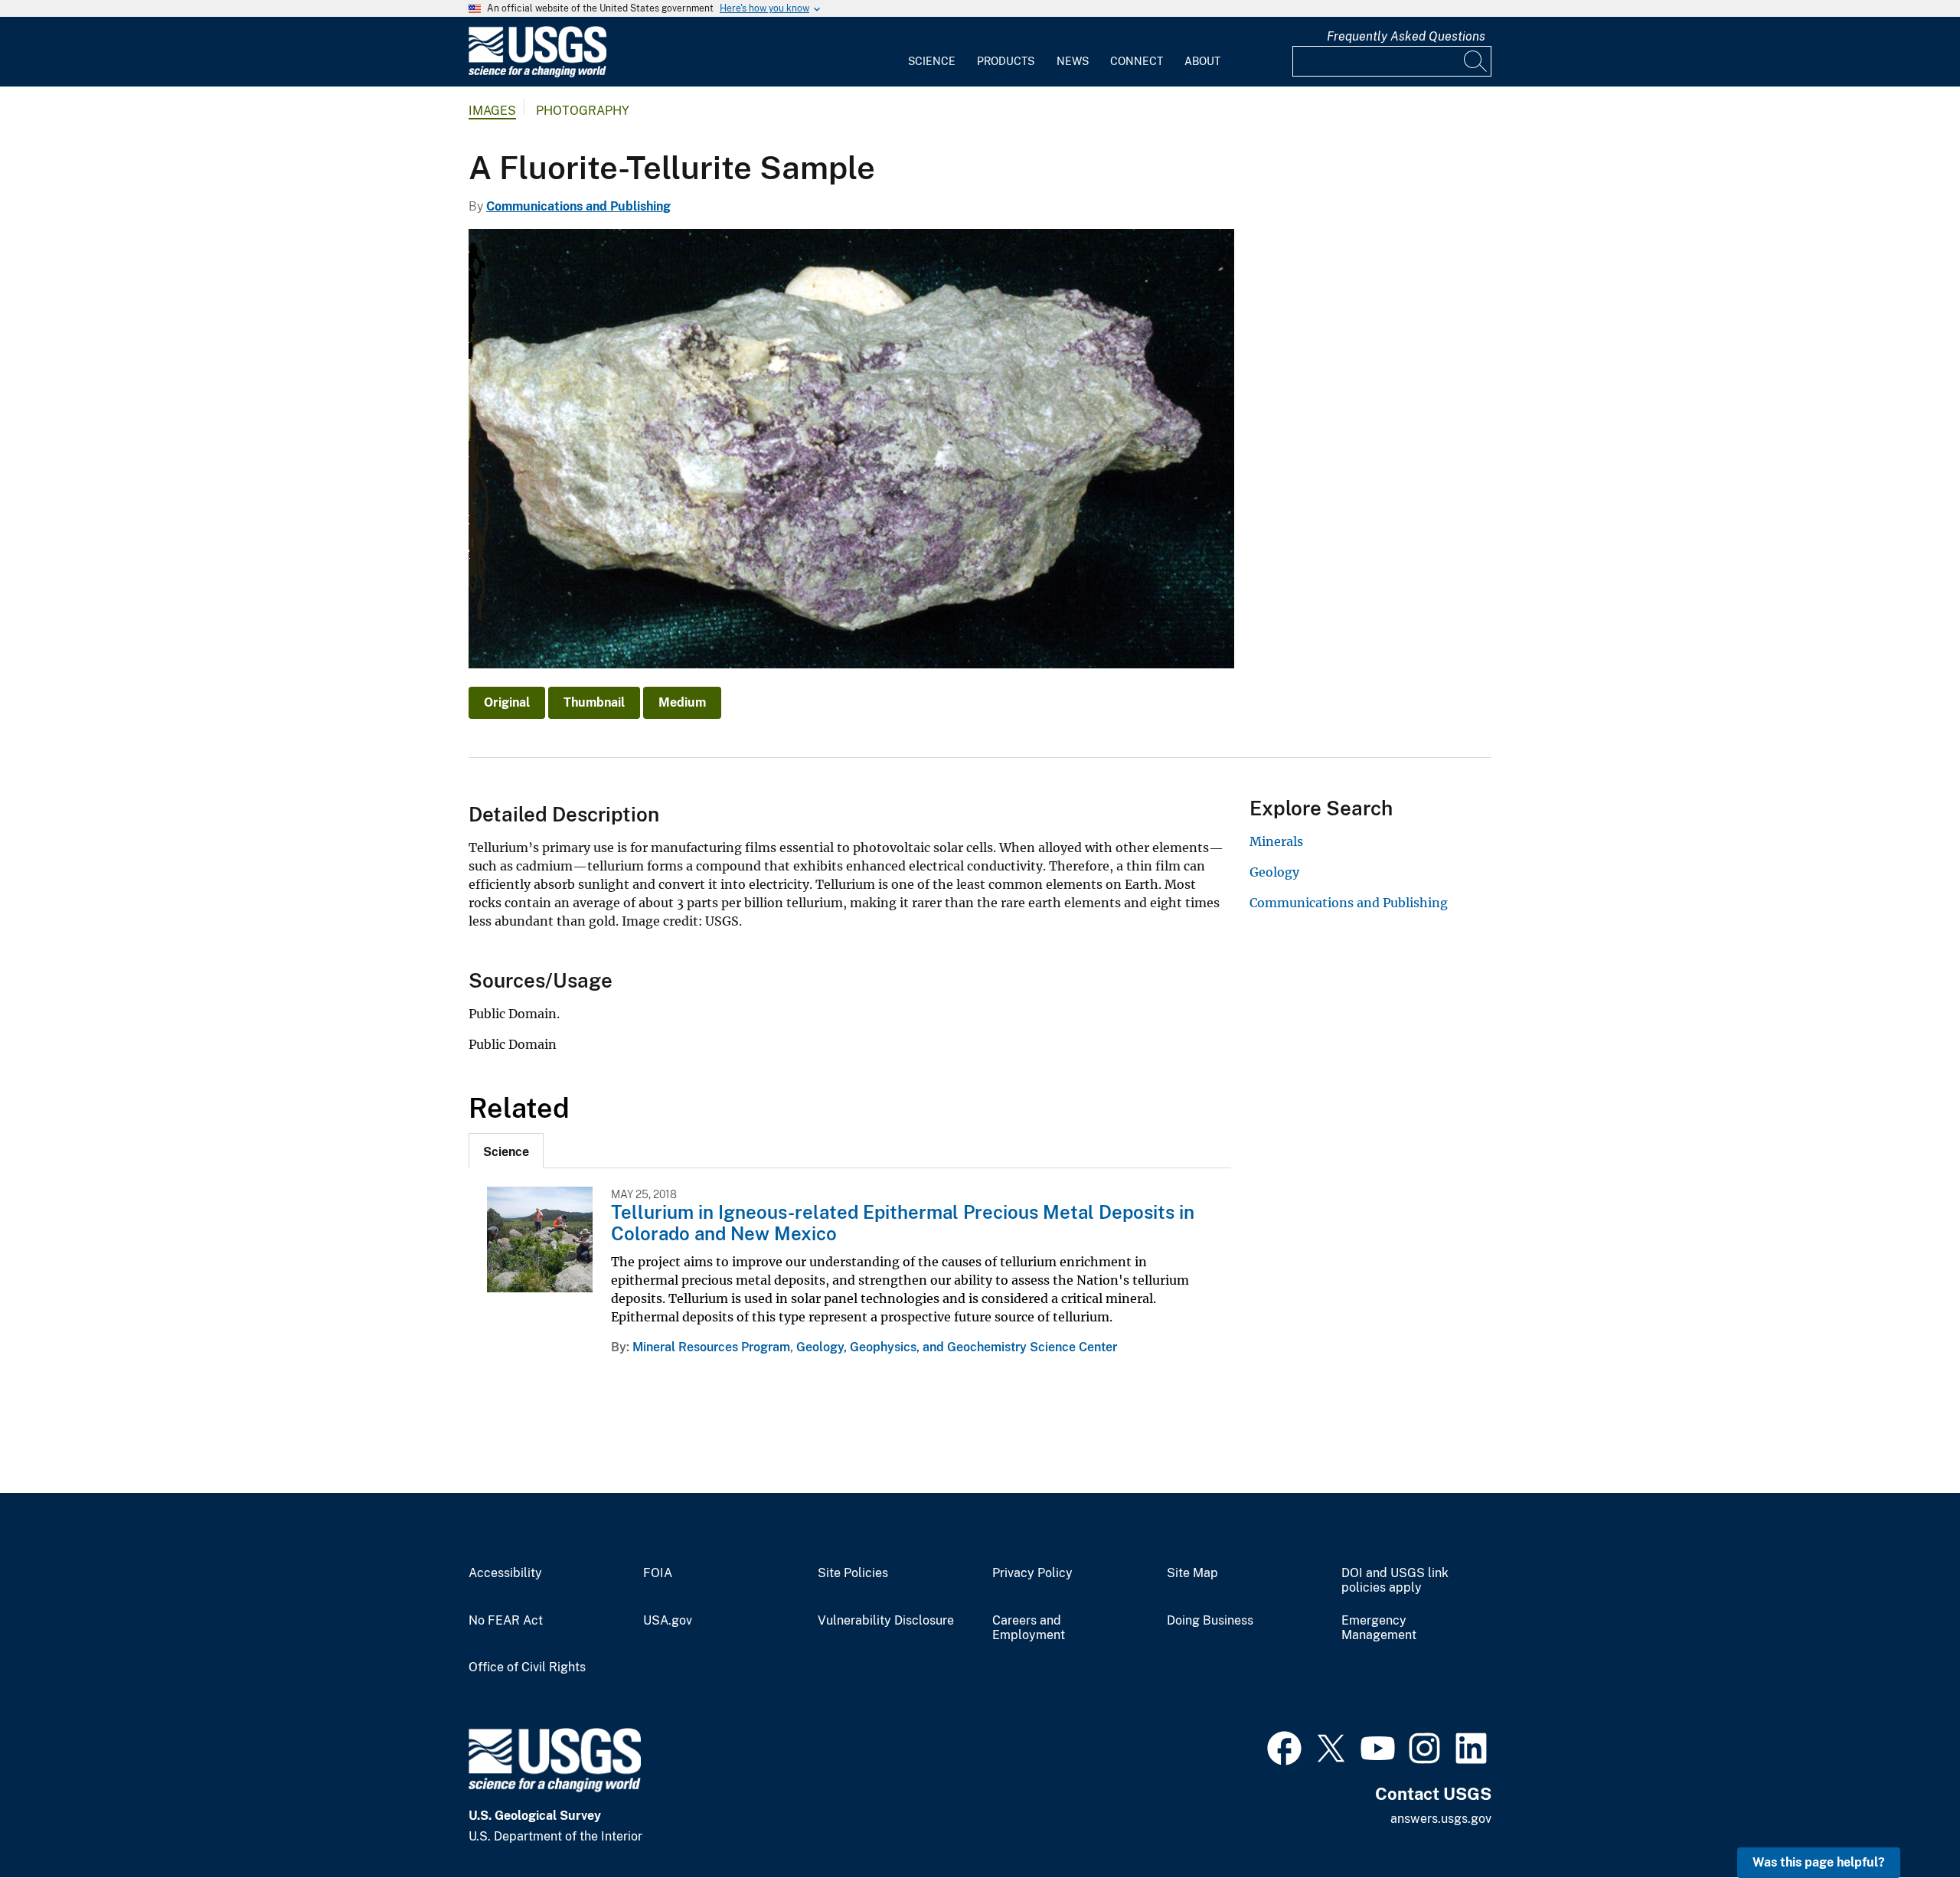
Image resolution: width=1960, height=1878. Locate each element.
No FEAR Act (506, 1621)
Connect (1137, 61)
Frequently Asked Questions (1406, 36)
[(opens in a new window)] (1284, 1746)
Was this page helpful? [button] (1819, 1862)
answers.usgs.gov (1441, 1819)
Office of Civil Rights (527, 1667)
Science (932, 61)
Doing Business (1210, 1621)
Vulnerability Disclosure (886, 1621)
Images (492, 111)
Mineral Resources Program (711, 1347)
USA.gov (668, 1621)
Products (1006, 61)
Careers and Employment (1029, 1628)
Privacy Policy (1032, 1573)
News (1073, 61)
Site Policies (853, 1573)
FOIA (658, 1573)
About (1202, 61)
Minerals (1276, 841)
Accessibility (505, 1573)
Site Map (1192, 1573)
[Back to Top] (1904, 1822)
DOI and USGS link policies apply (1395, 1581)
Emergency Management (1379, 1628)
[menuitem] (932, 52)
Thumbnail (594, 702)
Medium (682, 702)
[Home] (537, 74)
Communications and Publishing (578, 206)
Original (507, 702)
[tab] (506, 1151)
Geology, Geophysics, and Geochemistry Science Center (957, 1347)
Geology (1274, 872)
